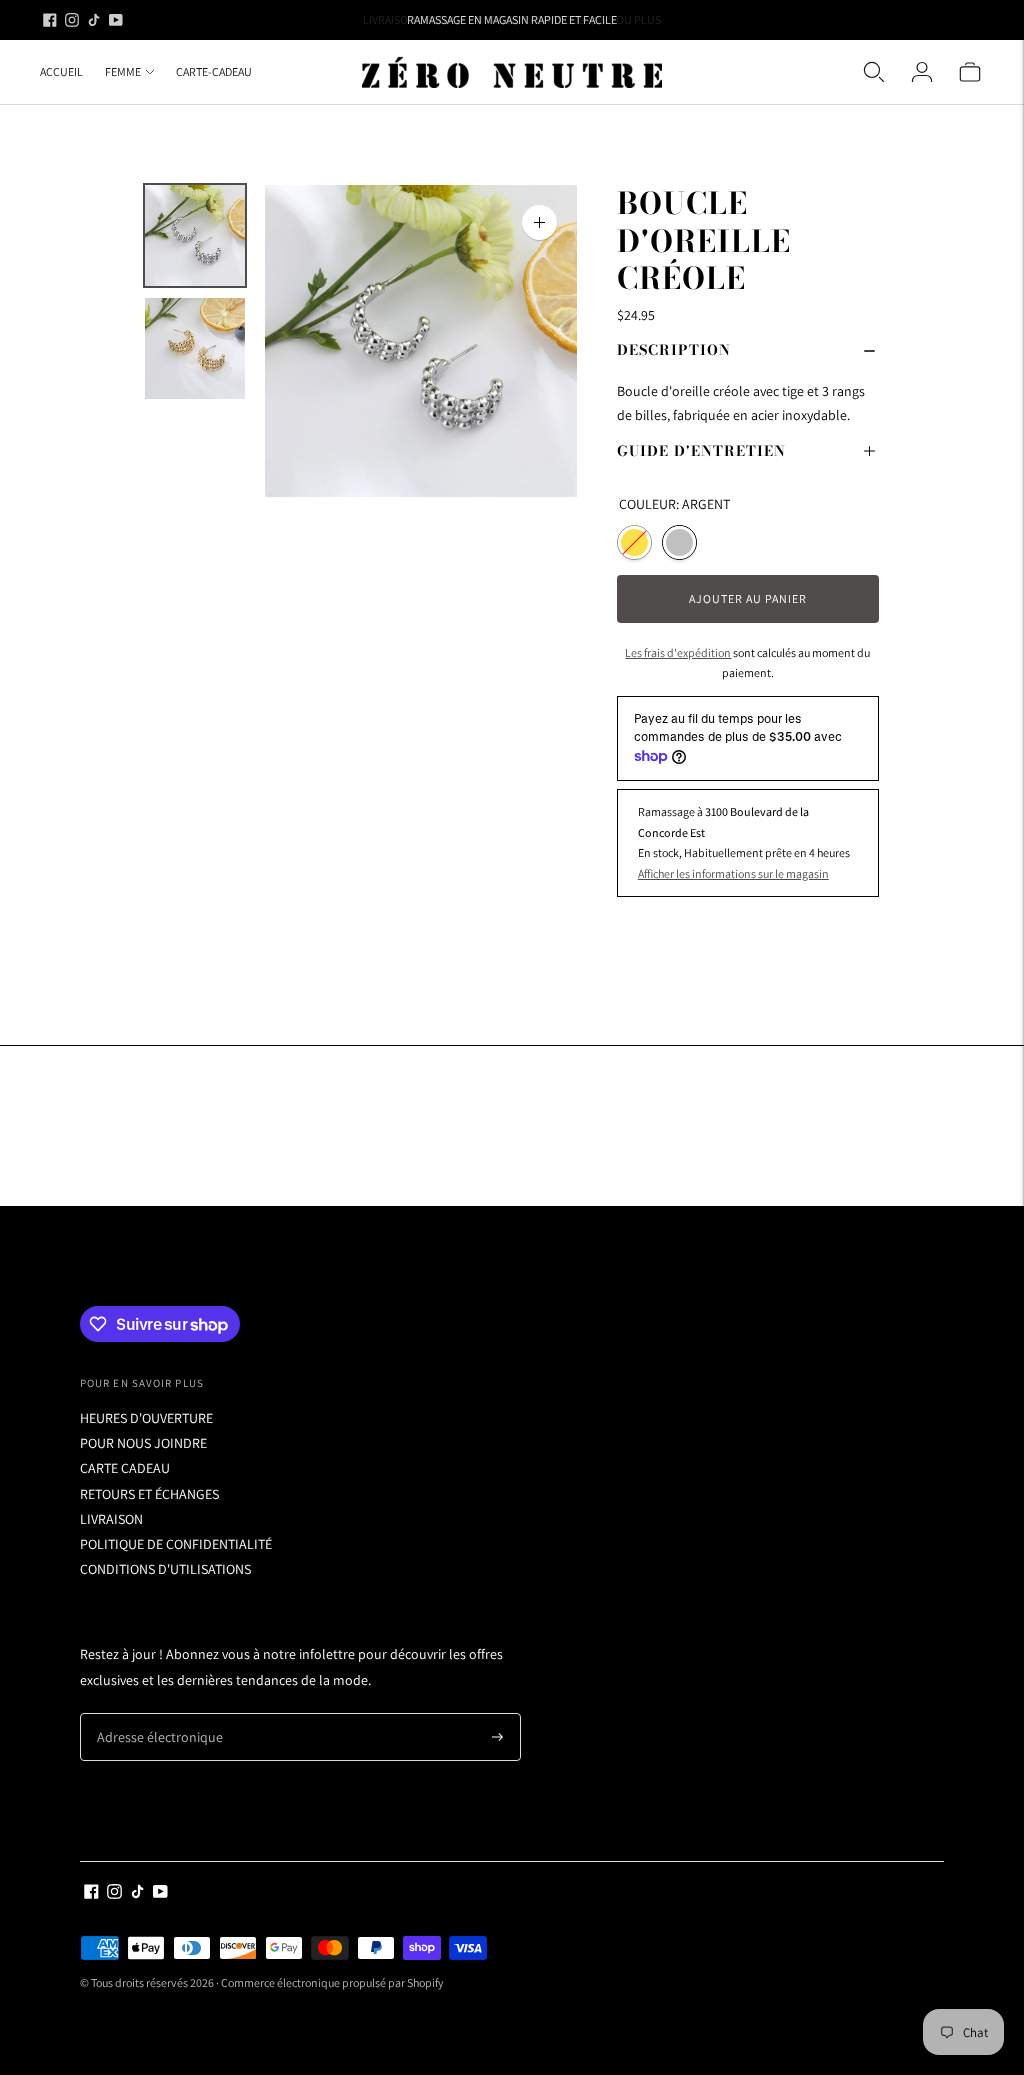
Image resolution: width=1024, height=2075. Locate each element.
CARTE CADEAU (125, 1468)
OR (634, 542)
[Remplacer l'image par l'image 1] (195, 235)
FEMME (123, 71)
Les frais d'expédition (678, 652)
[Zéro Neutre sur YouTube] (116, 20)
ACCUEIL (61, 71)
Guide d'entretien (701, 451)
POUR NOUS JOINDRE (143, 1443)
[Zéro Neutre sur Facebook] (50, 20)
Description (674, 350)
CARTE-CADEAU (214, 71)
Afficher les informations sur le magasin (733, 873)
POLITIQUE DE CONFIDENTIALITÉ (176, 1544)
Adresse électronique (152, 1713)
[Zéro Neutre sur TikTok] (94, 20)
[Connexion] (922, 72)
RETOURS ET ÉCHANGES (149, 1494)
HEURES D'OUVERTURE (146, 1418)
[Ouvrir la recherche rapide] (874, 72)
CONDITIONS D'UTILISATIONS (165, 1569)
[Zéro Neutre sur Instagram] (72, 20)
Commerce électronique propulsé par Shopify (332, 1982)
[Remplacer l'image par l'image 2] (195, 348)
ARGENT (679, 542)
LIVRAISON (111, 1519)
